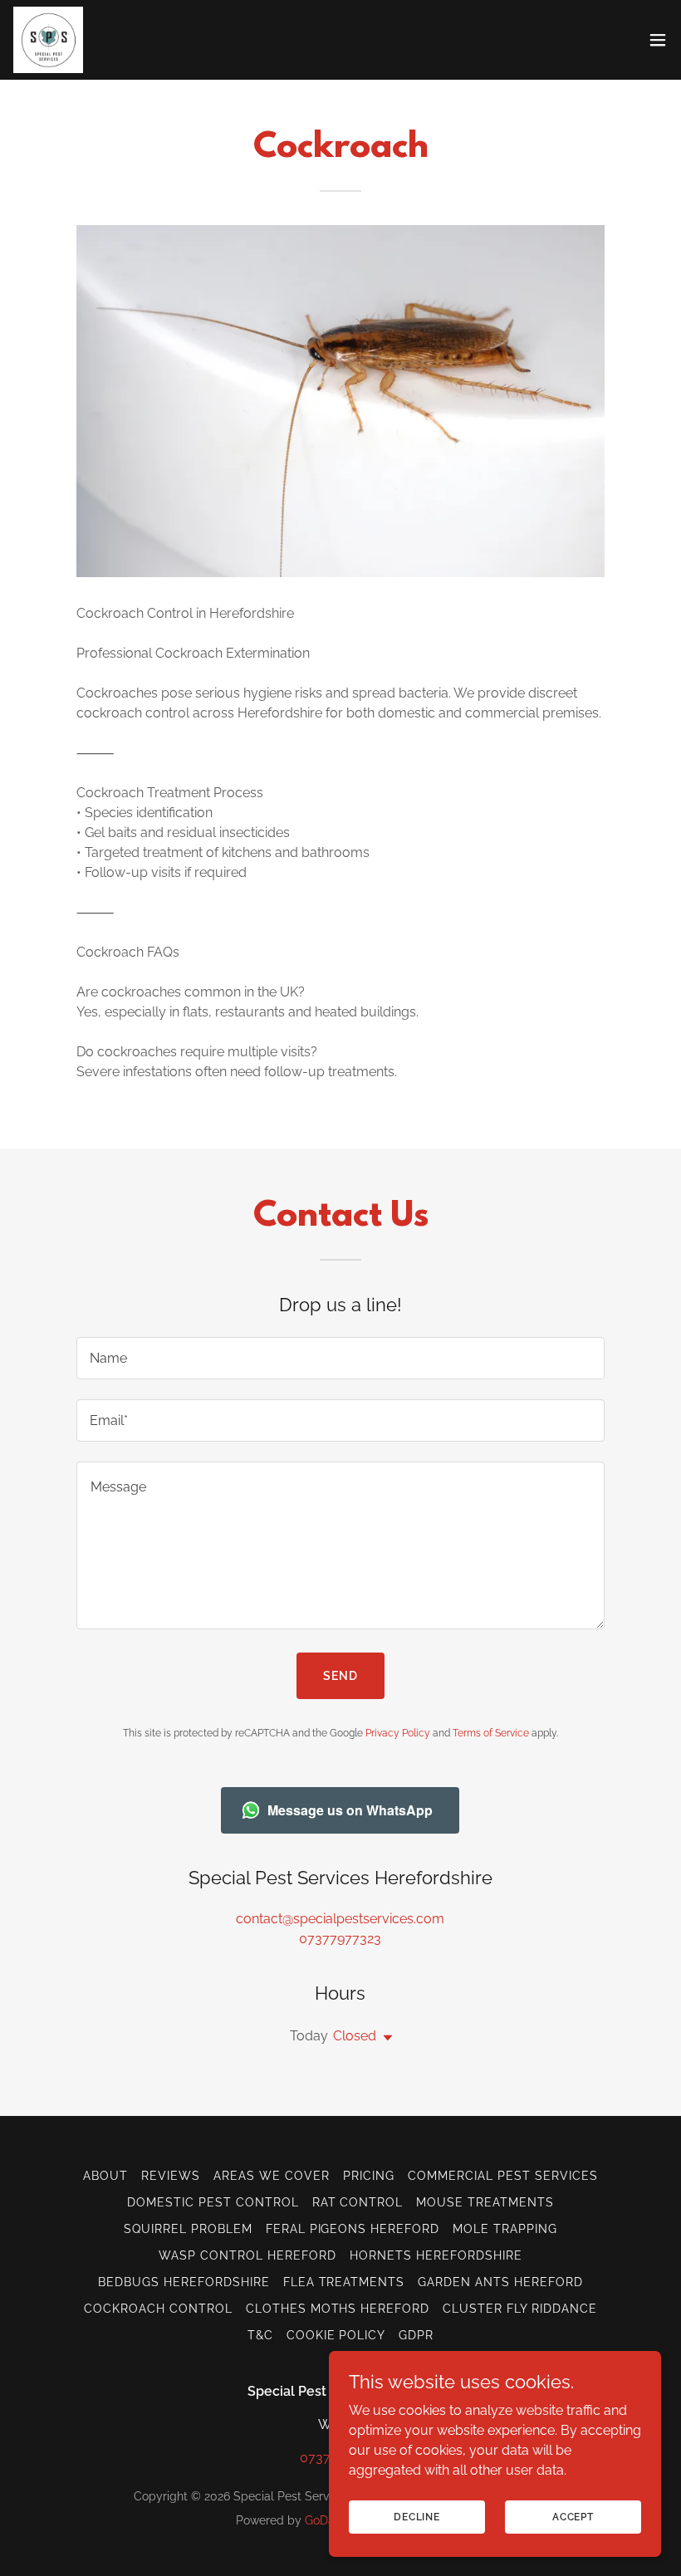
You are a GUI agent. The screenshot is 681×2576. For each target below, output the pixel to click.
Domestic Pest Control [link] (213, 2202)
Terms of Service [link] (491, 1733)
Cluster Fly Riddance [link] (520, 2309)
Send (340, 1676)
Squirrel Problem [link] (188, 2229)
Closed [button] (355, 2036)
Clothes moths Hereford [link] (338, 2309)
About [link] (105, 2176)
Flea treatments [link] (344, 2282)
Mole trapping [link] (505, 2229)
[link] (48, 40)
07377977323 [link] (340, 1939)
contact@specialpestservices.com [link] (340, 1919)
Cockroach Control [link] (158, 2309)
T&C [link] (260, 2335)
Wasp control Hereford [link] (247, 2255)
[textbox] (340, 1358)
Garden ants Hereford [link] (500, 2282)
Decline (417, 2516)
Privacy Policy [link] (398, 1733)
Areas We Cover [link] (272, 2176)
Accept (573, 2516)
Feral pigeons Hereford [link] (353, 2229)
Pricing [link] (369, 2176)
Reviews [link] (171, 2176)
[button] (658, 40)
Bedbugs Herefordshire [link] (184, 2282)
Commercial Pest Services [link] (503, 2176)
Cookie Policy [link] (336, 2335)
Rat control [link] (358, 2202)
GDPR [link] (416, 2335)
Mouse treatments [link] (485, 2202)
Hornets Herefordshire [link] (436, 2255)
